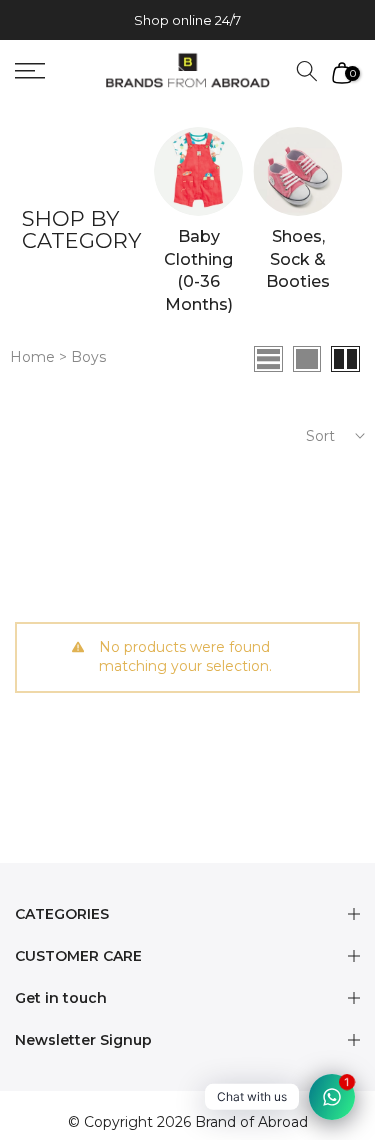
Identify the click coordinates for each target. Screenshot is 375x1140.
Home (34, 357)
